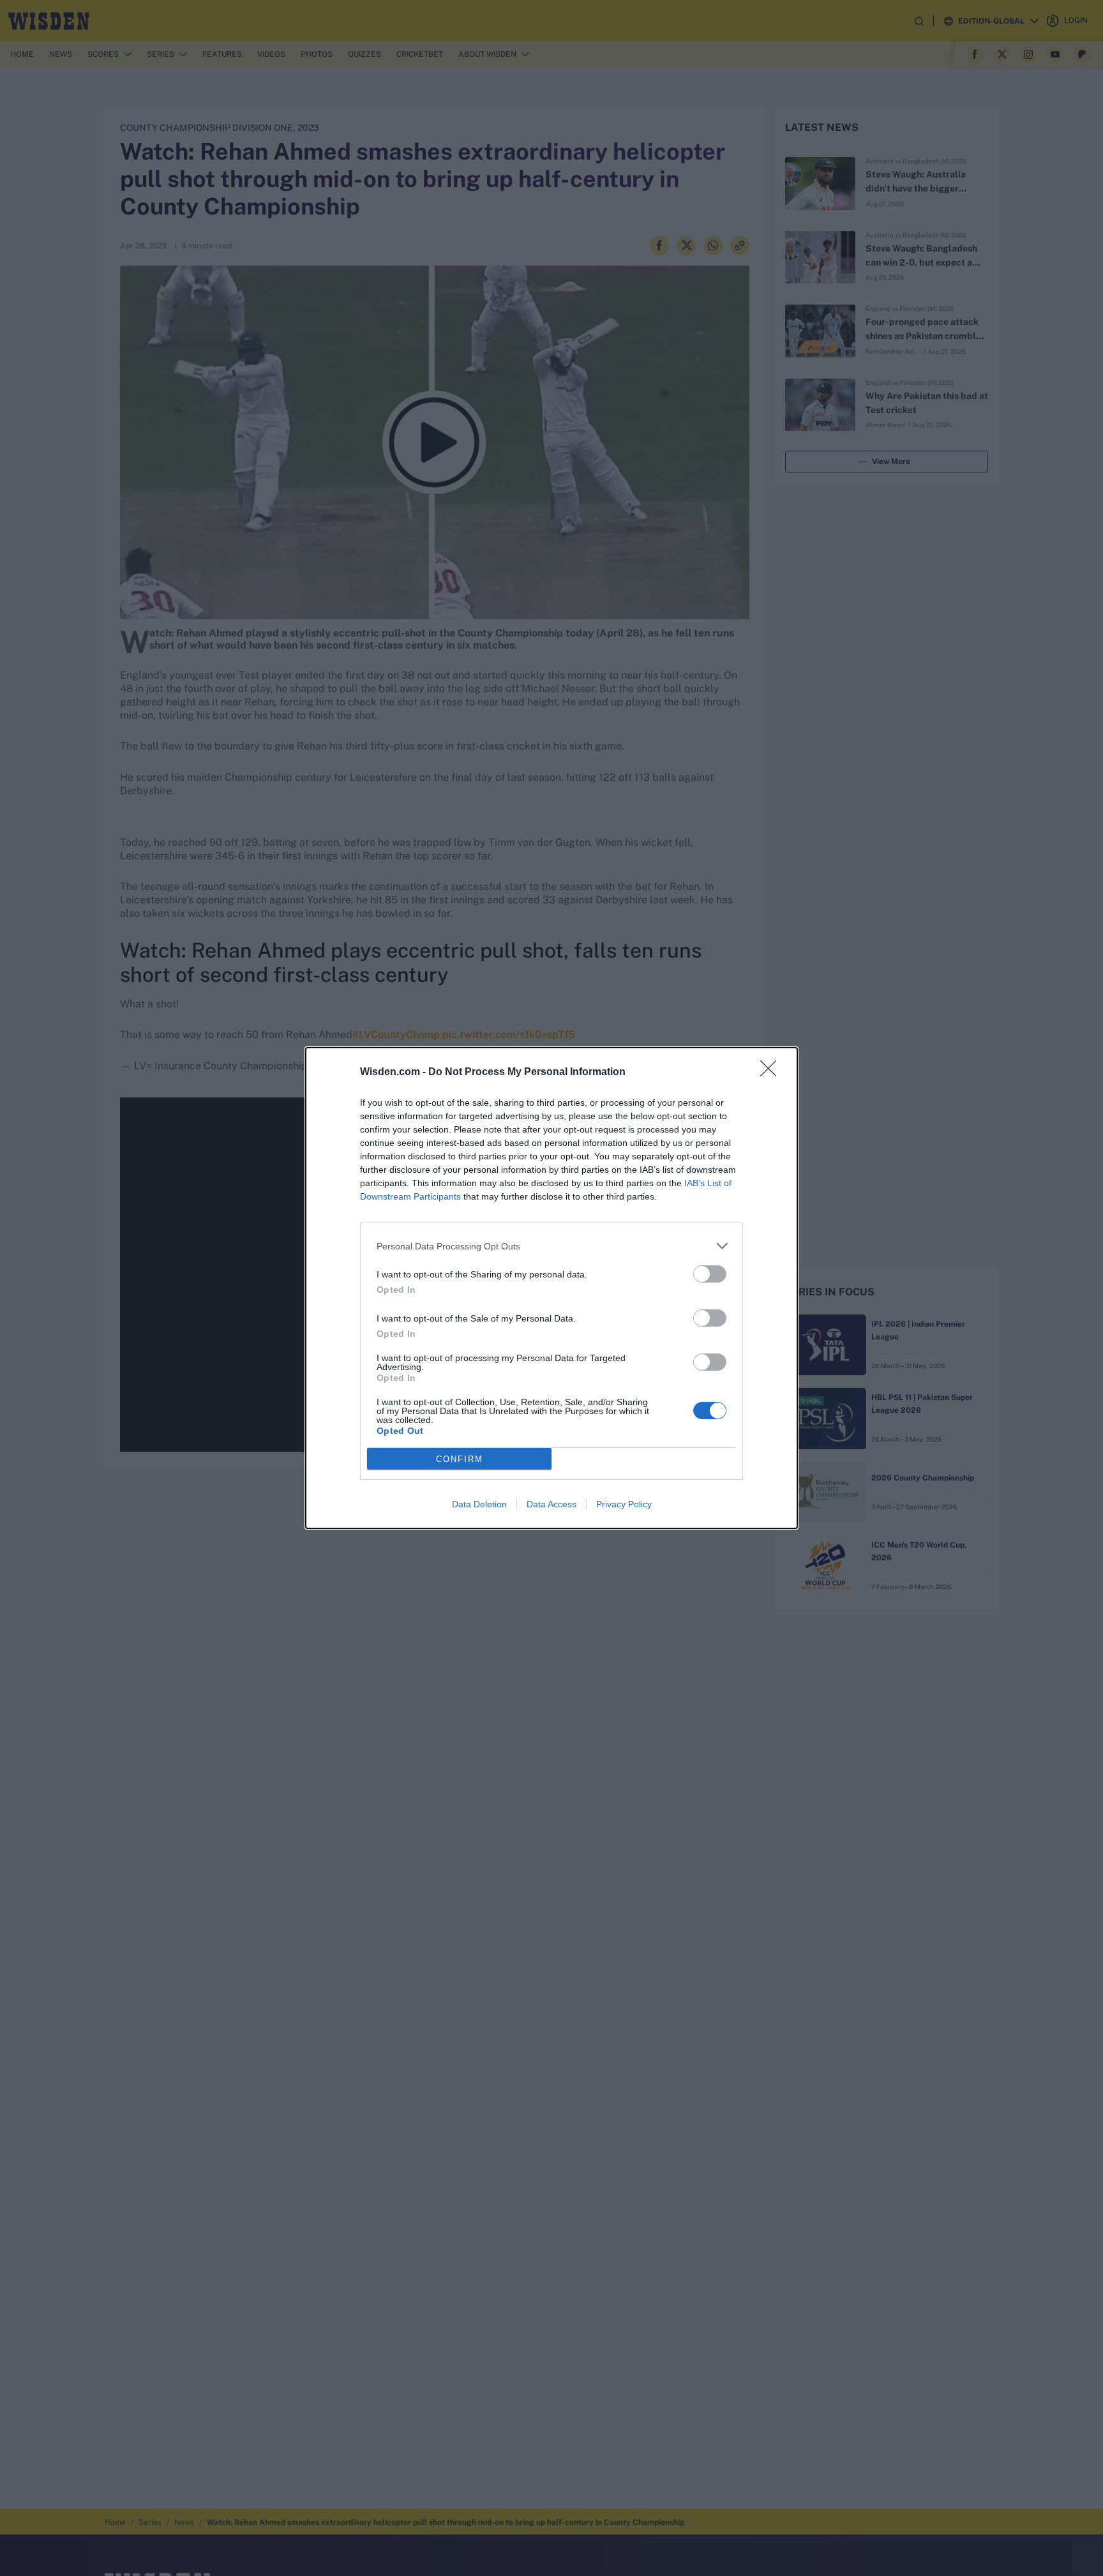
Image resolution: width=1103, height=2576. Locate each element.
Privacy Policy (624, 1504)
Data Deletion (479, 1504)
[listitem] (551, 1246)
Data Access (551, 1504)
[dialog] (551, 1288)
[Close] (772, 1073)
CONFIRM (460, 1459)
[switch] (710, 1274)
